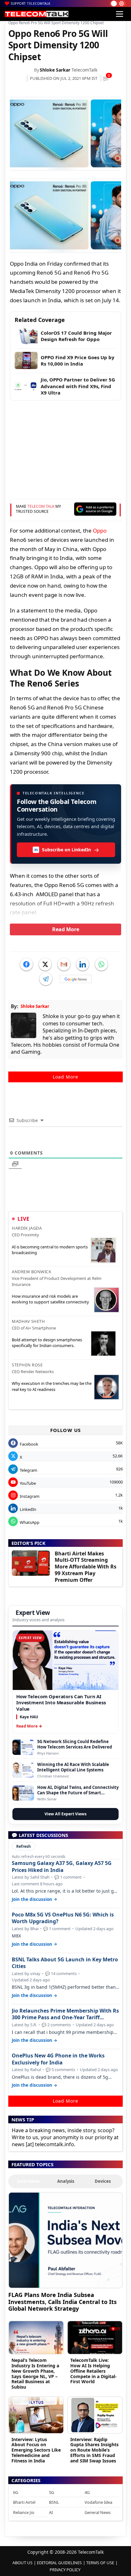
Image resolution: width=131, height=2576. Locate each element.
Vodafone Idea (98, 2502)
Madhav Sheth (28, 1321)
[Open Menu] (120, 14)
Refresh (24, 1846)
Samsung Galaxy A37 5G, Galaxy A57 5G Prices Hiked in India (62, 1867)
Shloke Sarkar (55, 70)
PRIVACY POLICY (65, 2570)
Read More (66, 929)
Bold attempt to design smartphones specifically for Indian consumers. (47, 1343)
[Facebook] (26, 964)
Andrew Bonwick (31, 1272)
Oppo (100, 531)
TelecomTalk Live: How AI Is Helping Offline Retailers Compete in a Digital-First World (93, 2371)
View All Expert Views (65, 1814)
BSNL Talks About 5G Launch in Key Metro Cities (65, 1963)
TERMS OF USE (100, 2563)
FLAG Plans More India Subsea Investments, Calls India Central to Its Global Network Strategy (62, 2302)
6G (16, 2492)
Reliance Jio (24, 2512)
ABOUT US (22, 2563)
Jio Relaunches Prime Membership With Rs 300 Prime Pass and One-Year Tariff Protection (65, 2014)
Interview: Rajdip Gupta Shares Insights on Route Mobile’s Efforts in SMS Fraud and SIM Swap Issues (94, 2450)
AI (51, 2512)
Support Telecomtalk (31, 3)
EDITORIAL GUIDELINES (59, 2563)
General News (98, 2512)
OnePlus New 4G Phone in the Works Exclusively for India (58, 2059)
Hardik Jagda (27, 1228)
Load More (65, 1077)
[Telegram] (46, 979)
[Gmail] (64, 964)
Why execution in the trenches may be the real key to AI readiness (52, 1386)
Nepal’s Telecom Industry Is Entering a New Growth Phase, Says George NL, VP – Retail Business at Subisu (35, 2374)
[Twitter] (45, 964)
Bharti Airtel (24, 2502)
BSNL (54, 2502)
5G (52, 2492)
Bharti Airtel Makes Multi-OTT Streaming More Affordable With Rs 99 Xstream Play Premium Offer (86, 1567)
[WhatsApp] (101, 964)
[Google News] (76, 979)
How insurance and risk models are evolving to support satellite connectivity (50, 1299)
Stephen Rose (27, 1365)
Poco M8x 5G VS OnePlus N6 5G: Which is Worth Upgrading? (63, 1918)
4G (87, 2492)
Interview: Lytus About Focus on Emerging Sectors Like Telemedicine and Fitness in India (36, 2450)
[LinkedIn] (83, 964)
